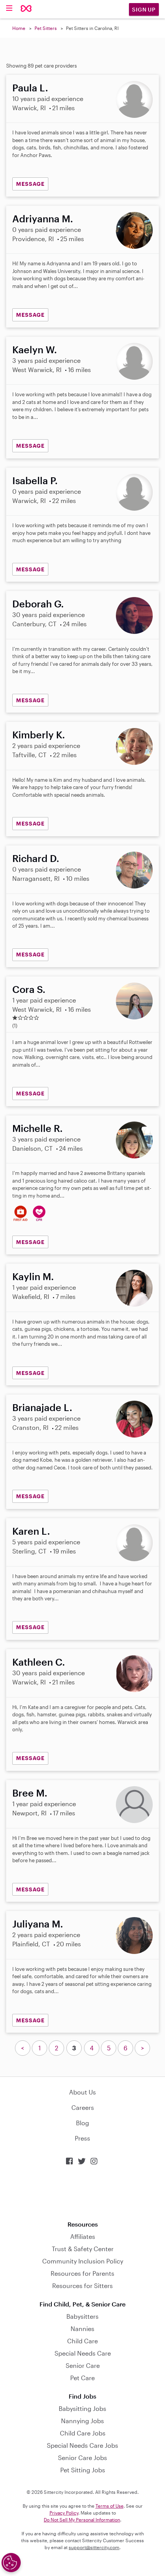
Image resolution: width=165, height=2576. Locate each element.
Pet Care (82, 2378)
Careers (83, 2107)
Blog (82, 2123)
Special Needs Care (83, 2353)
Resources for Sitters (82, 2286)
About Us (82, 2092)
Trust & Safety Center (83, 2249)
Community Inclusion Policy (83, 2261)
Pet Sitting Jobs (83, 2470)
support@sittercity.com (94, 2547)
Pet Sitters (46, 28)
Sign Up (144, 9)
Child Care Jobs (83, 2433)
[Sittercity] (26, 9)
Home (19, 28)
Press (82, 2138)
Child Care (82, 2341)
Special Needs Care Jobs (82, 2445)
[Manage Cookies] (11, 2563)
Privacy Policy (64, 2513)
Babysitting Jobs (82, 2408)
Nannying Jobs (82, 2421)
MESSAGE (30, 184)
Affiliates (83, 2236)
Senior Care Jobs (82, 2458)
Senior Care (83, 2365)
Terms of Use (110, 2506)
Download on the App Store (82, 2193)
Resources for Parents (82, 2273)
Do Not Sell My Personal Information (82, 2520)
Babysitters (82, 2316)
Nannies (82, 2329)
